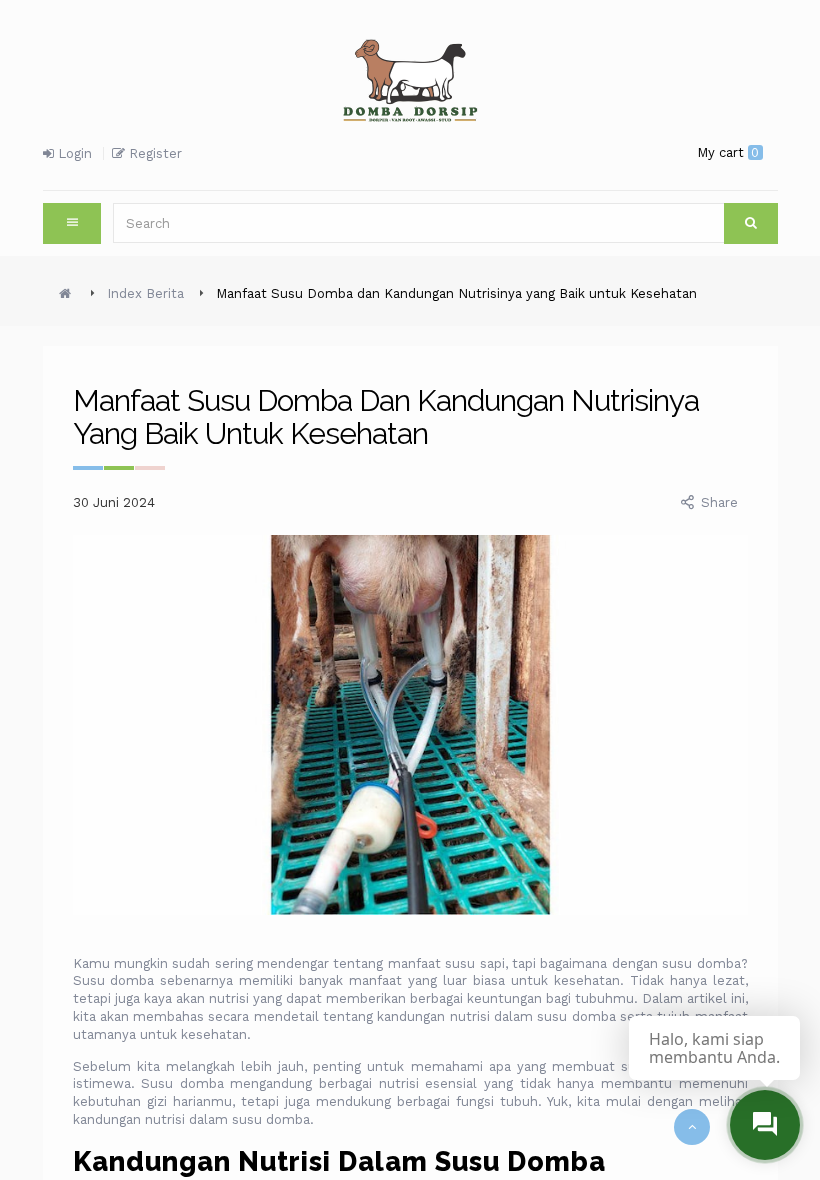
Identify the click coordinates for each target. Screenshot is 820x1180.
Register (153, 153)
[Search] (751, 223)
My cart (728, 152)
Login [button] (73, 153)
